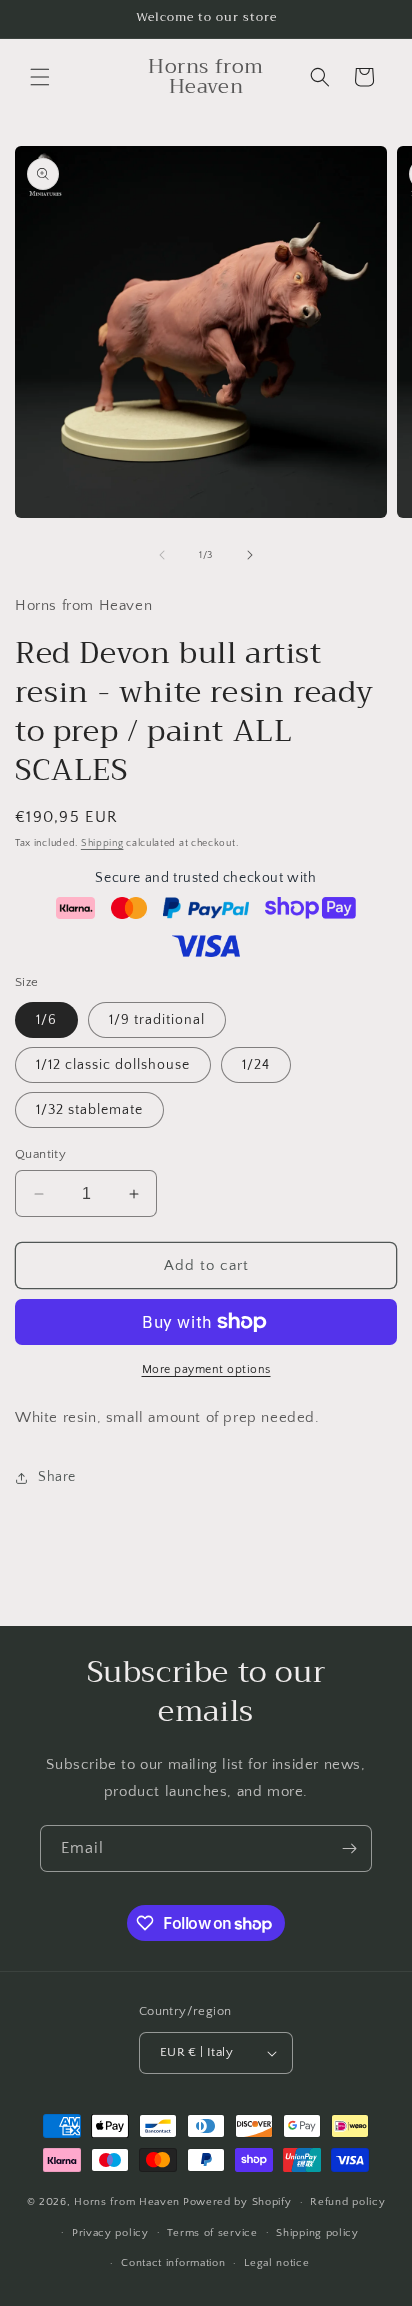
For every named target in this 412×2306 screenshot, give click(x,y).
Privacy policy (110, 2233)
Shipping (102, 843)
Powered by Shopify (237, 2202)
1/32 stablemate (89, 1110)
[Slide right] (250, 555)
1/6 (46, 1020)
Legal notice (276, 2263)
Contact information (173, 2263)
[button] (40, 77)
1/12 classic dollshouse (113, 1065)
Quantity (40, 1154)
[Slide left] (162, 555)
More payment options (206, 1369)
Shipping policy (317, 2233)
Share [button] (57, 1477)
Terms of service (212, 2233)
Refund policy (347, 2202)
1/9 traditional (157, 1020)
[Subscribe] (349, 1848)
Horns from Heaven (127, 2202)
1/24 (256, 1065)
